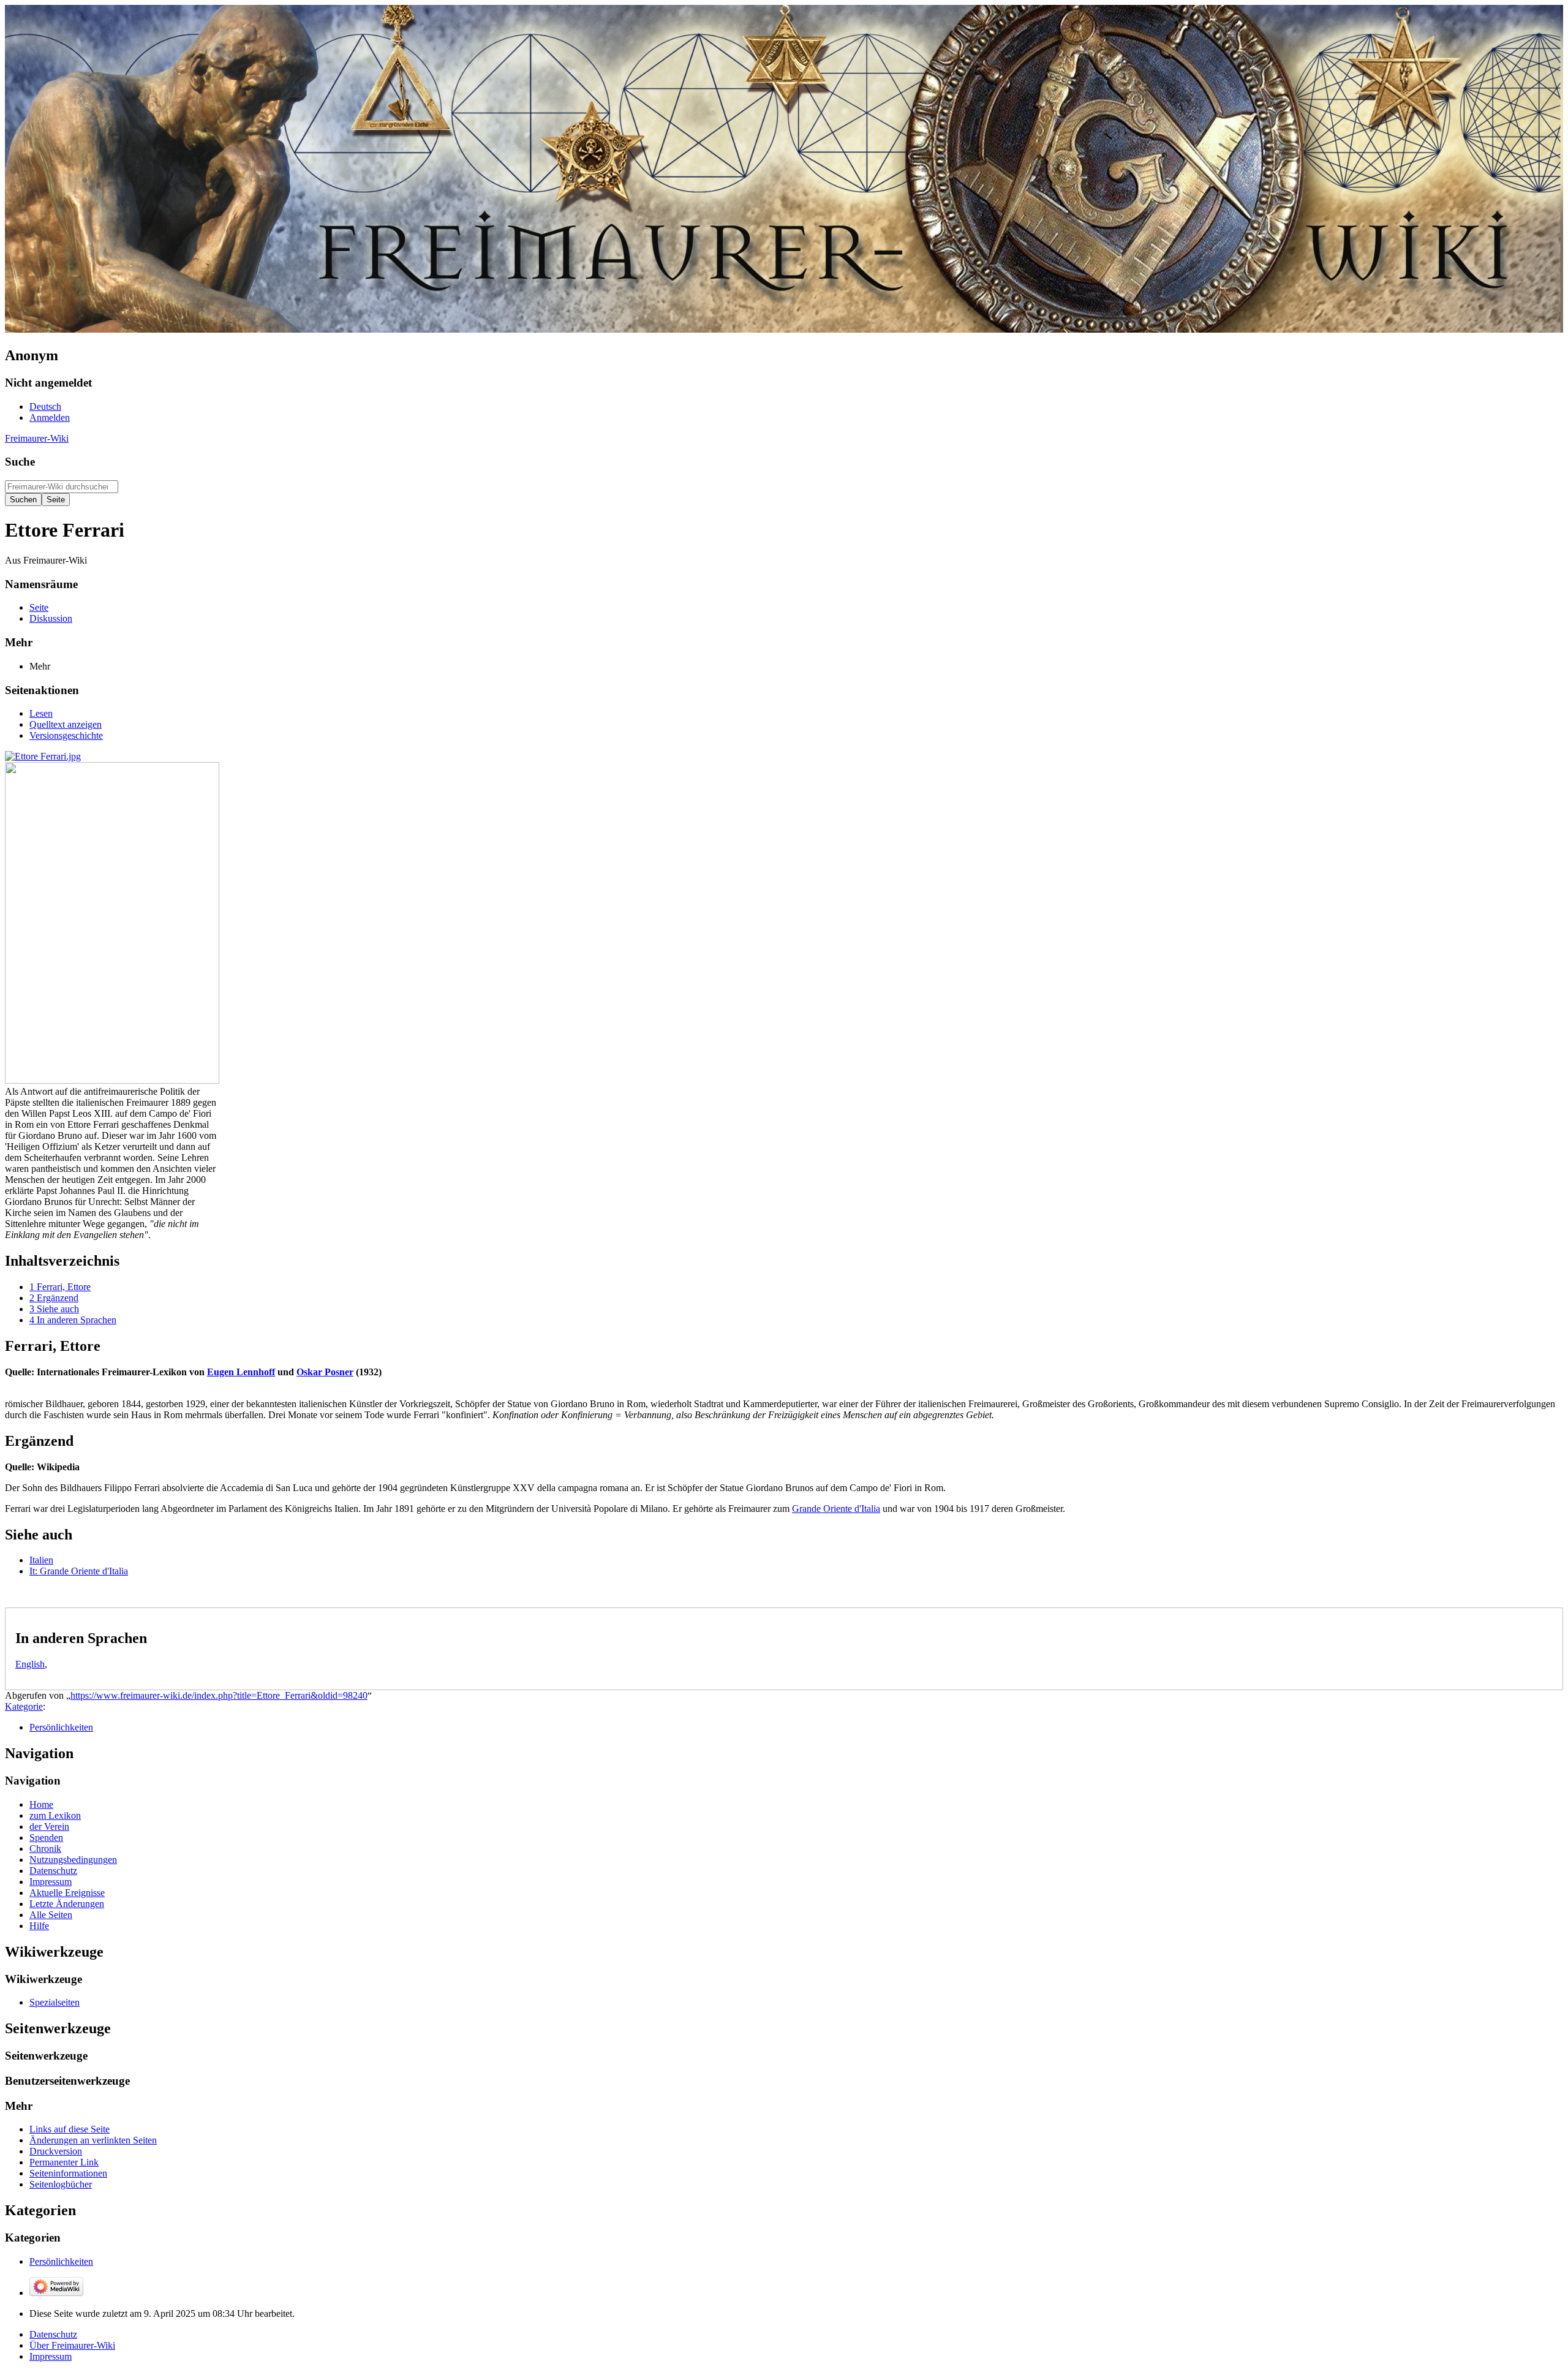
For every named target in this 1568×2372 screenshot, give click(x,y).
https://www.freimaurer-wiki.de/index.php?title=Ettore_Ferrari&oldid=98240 (219, 1695)
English (30, 1664)
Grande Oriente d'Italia (836, 1509)
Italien (41, 1560)
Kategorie (24, 1706)
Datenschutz (53, 2334)
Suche (20, 462)
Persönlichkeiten (61, 1727)
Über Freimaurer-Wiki (72, 2345)
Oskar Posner (325, 1372)
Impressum (51, 2356)
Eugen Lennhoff (241, 1372)
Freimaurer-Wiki (37, 438)
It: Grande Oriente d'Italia (79, 1571)
